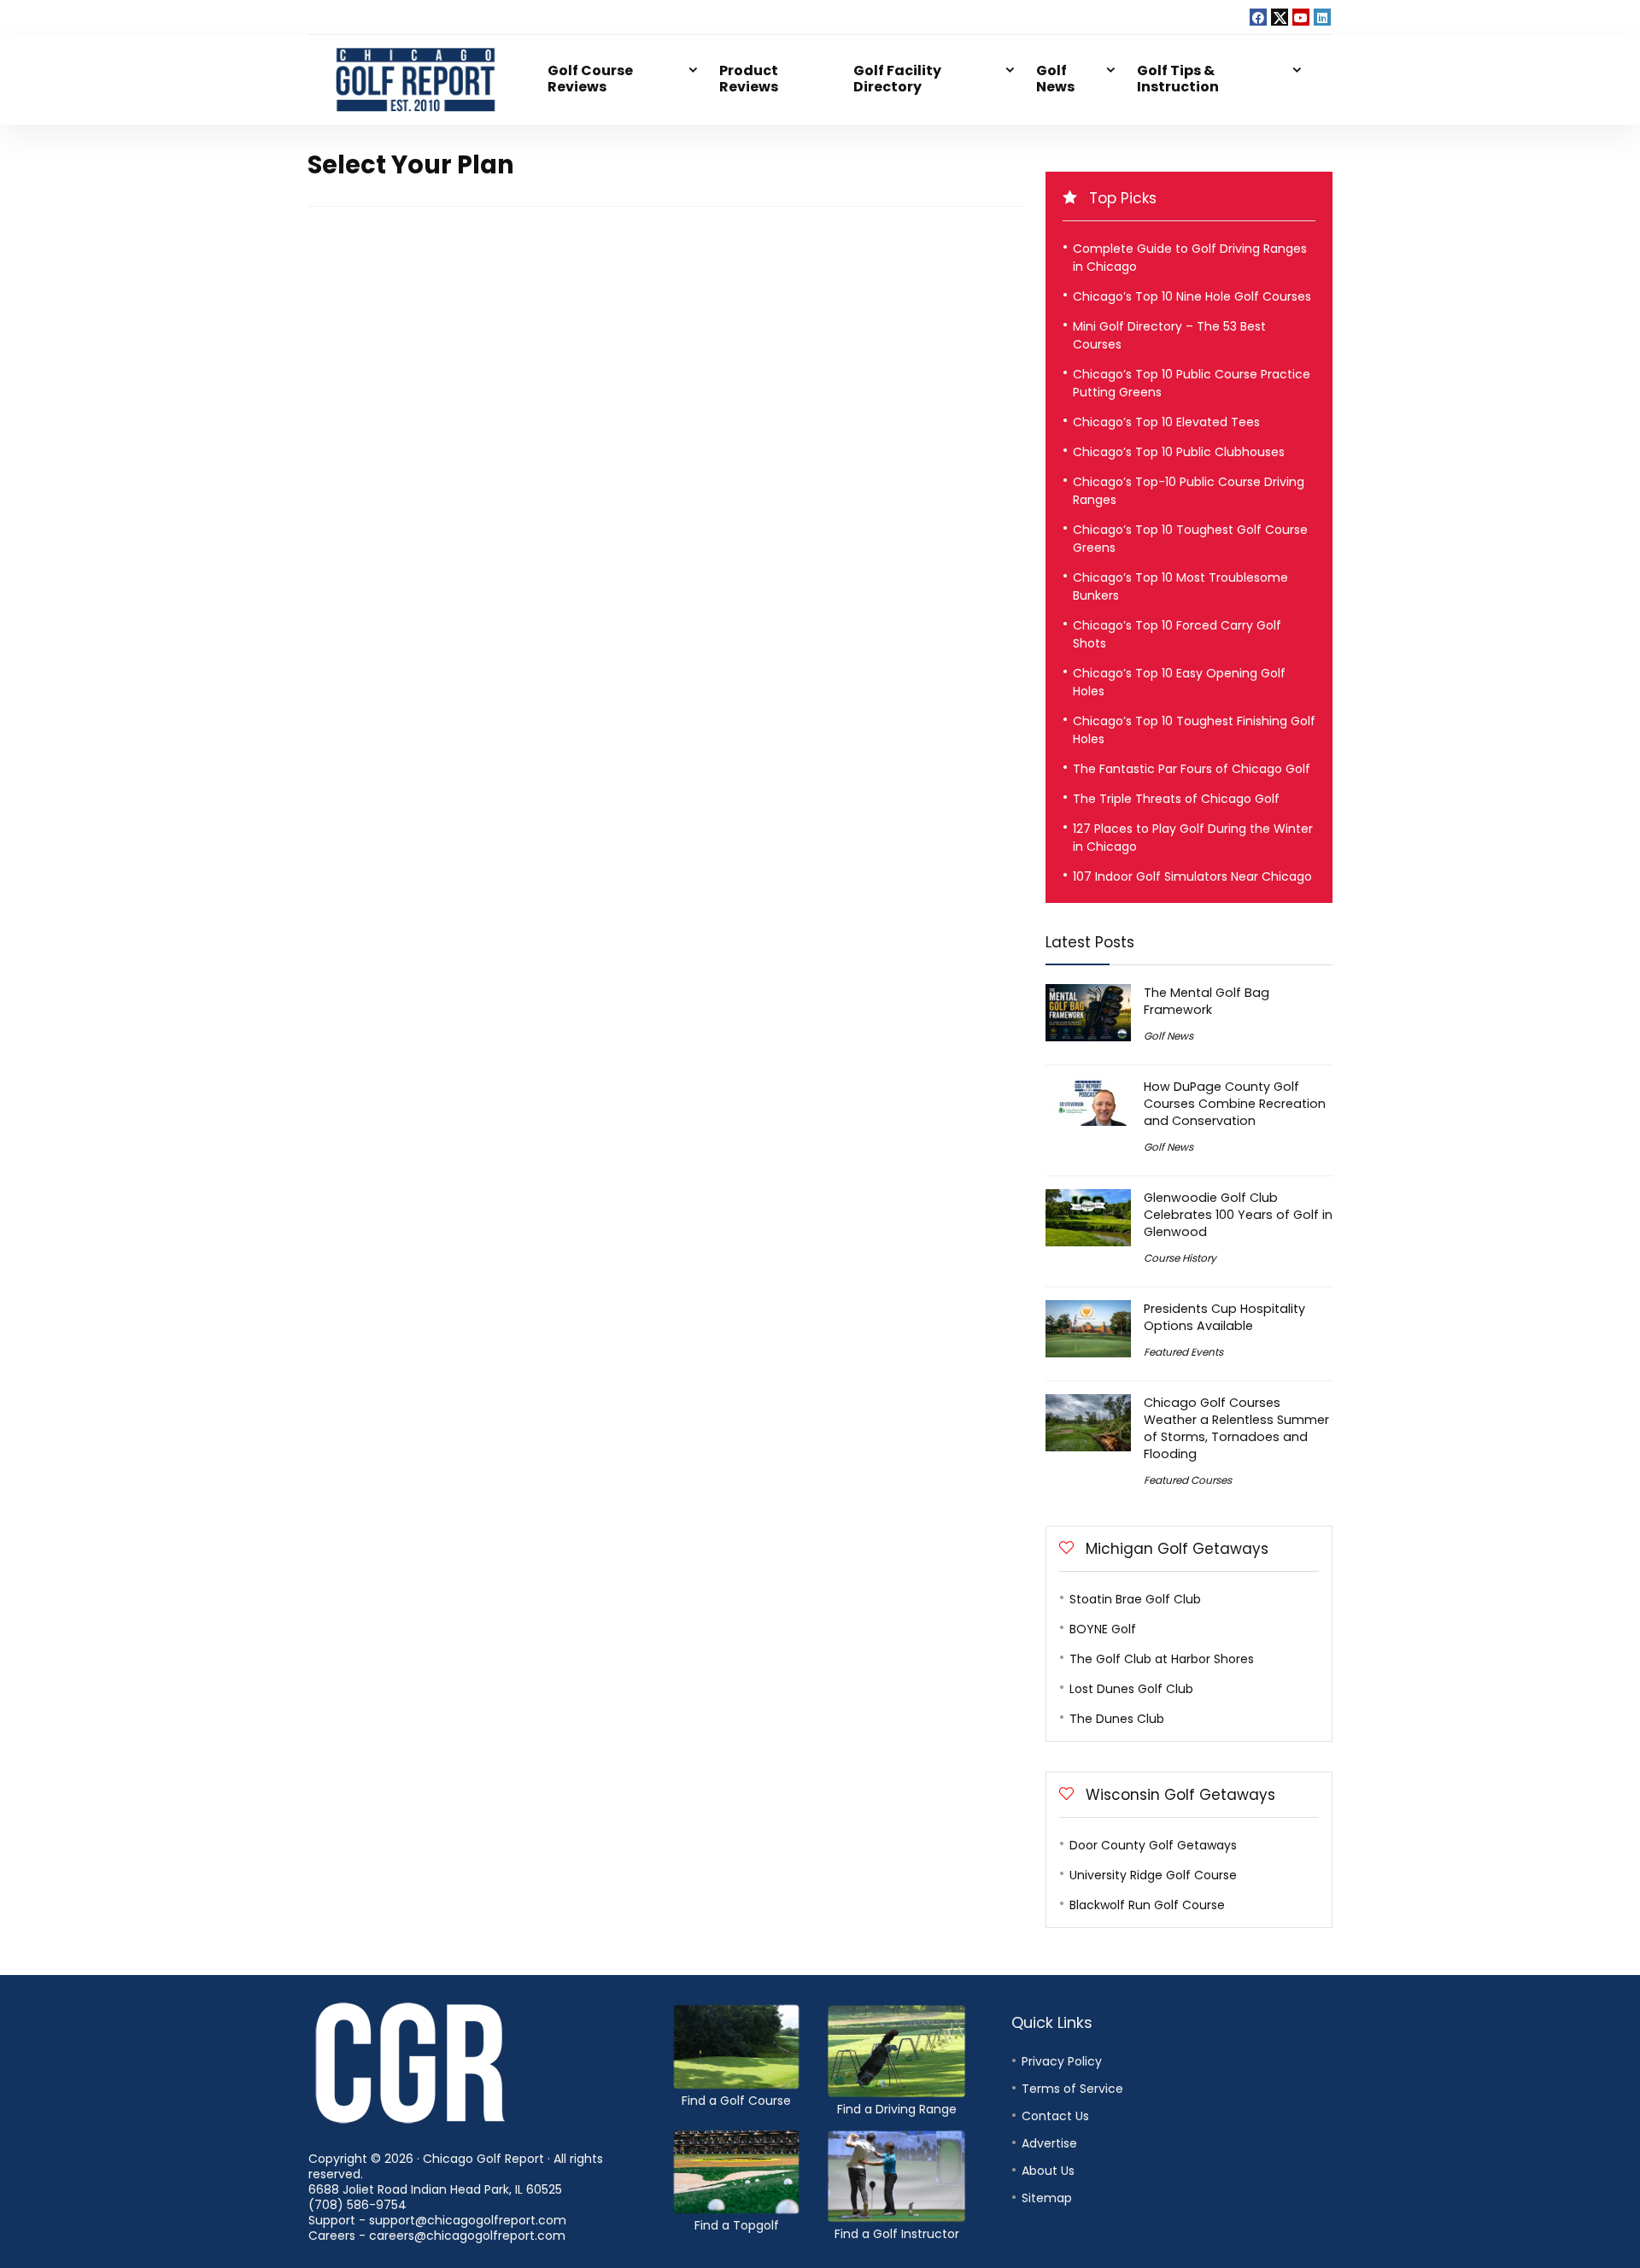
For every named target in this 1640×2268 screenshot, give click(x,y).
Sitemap (1047, 2198)
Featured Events (1183, 1352)
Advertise (1049, 2143)
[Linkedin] (1322, 17)
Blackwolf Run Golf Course (1147, 1905)
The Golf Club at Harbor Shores (1162, 1659)
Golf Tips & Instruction (1178, 79)
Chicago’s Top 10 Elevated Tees (1166, 422)
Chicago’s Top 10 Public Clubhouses (1179, 452)
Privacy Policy (1062, 2061)
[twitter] (1280, 17)
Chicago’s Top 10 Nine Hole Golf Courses (1192, 296)
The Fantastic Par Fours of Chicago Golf (1192, 769)
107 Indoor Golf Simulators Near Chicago (1192, 876)
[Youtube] (1301, 17)
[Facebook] (1258, 17)
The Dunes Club (1117, 1719)
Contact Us (1055, 2116)
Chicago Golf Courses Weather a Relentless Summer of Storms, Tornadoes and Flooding (1236, 1428)
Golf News (1055, 79)
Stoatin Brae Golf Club (1135, 1599)
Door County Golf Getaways (1153, 1845)
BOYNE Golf (1103, 1629)
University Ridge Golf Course (1153, 1875)
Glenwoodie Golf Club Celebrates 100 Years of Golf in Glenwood (1238, 1215)
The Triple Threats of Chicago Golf (1176, 799)
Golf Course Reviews (590, 79)
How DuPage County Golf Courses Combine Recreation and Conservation (1235, 1104)
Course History (1180, 1258)
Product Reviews (749, 79)
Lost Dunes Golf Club (1131, 1689)
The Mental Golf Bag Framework (1207, 1001)
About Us (1048, 2171)
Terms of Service (1072, 2089)
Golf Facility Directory (897, 79)
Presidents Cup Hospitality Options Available (1224, 1317)
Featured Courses (1188, 1480)
